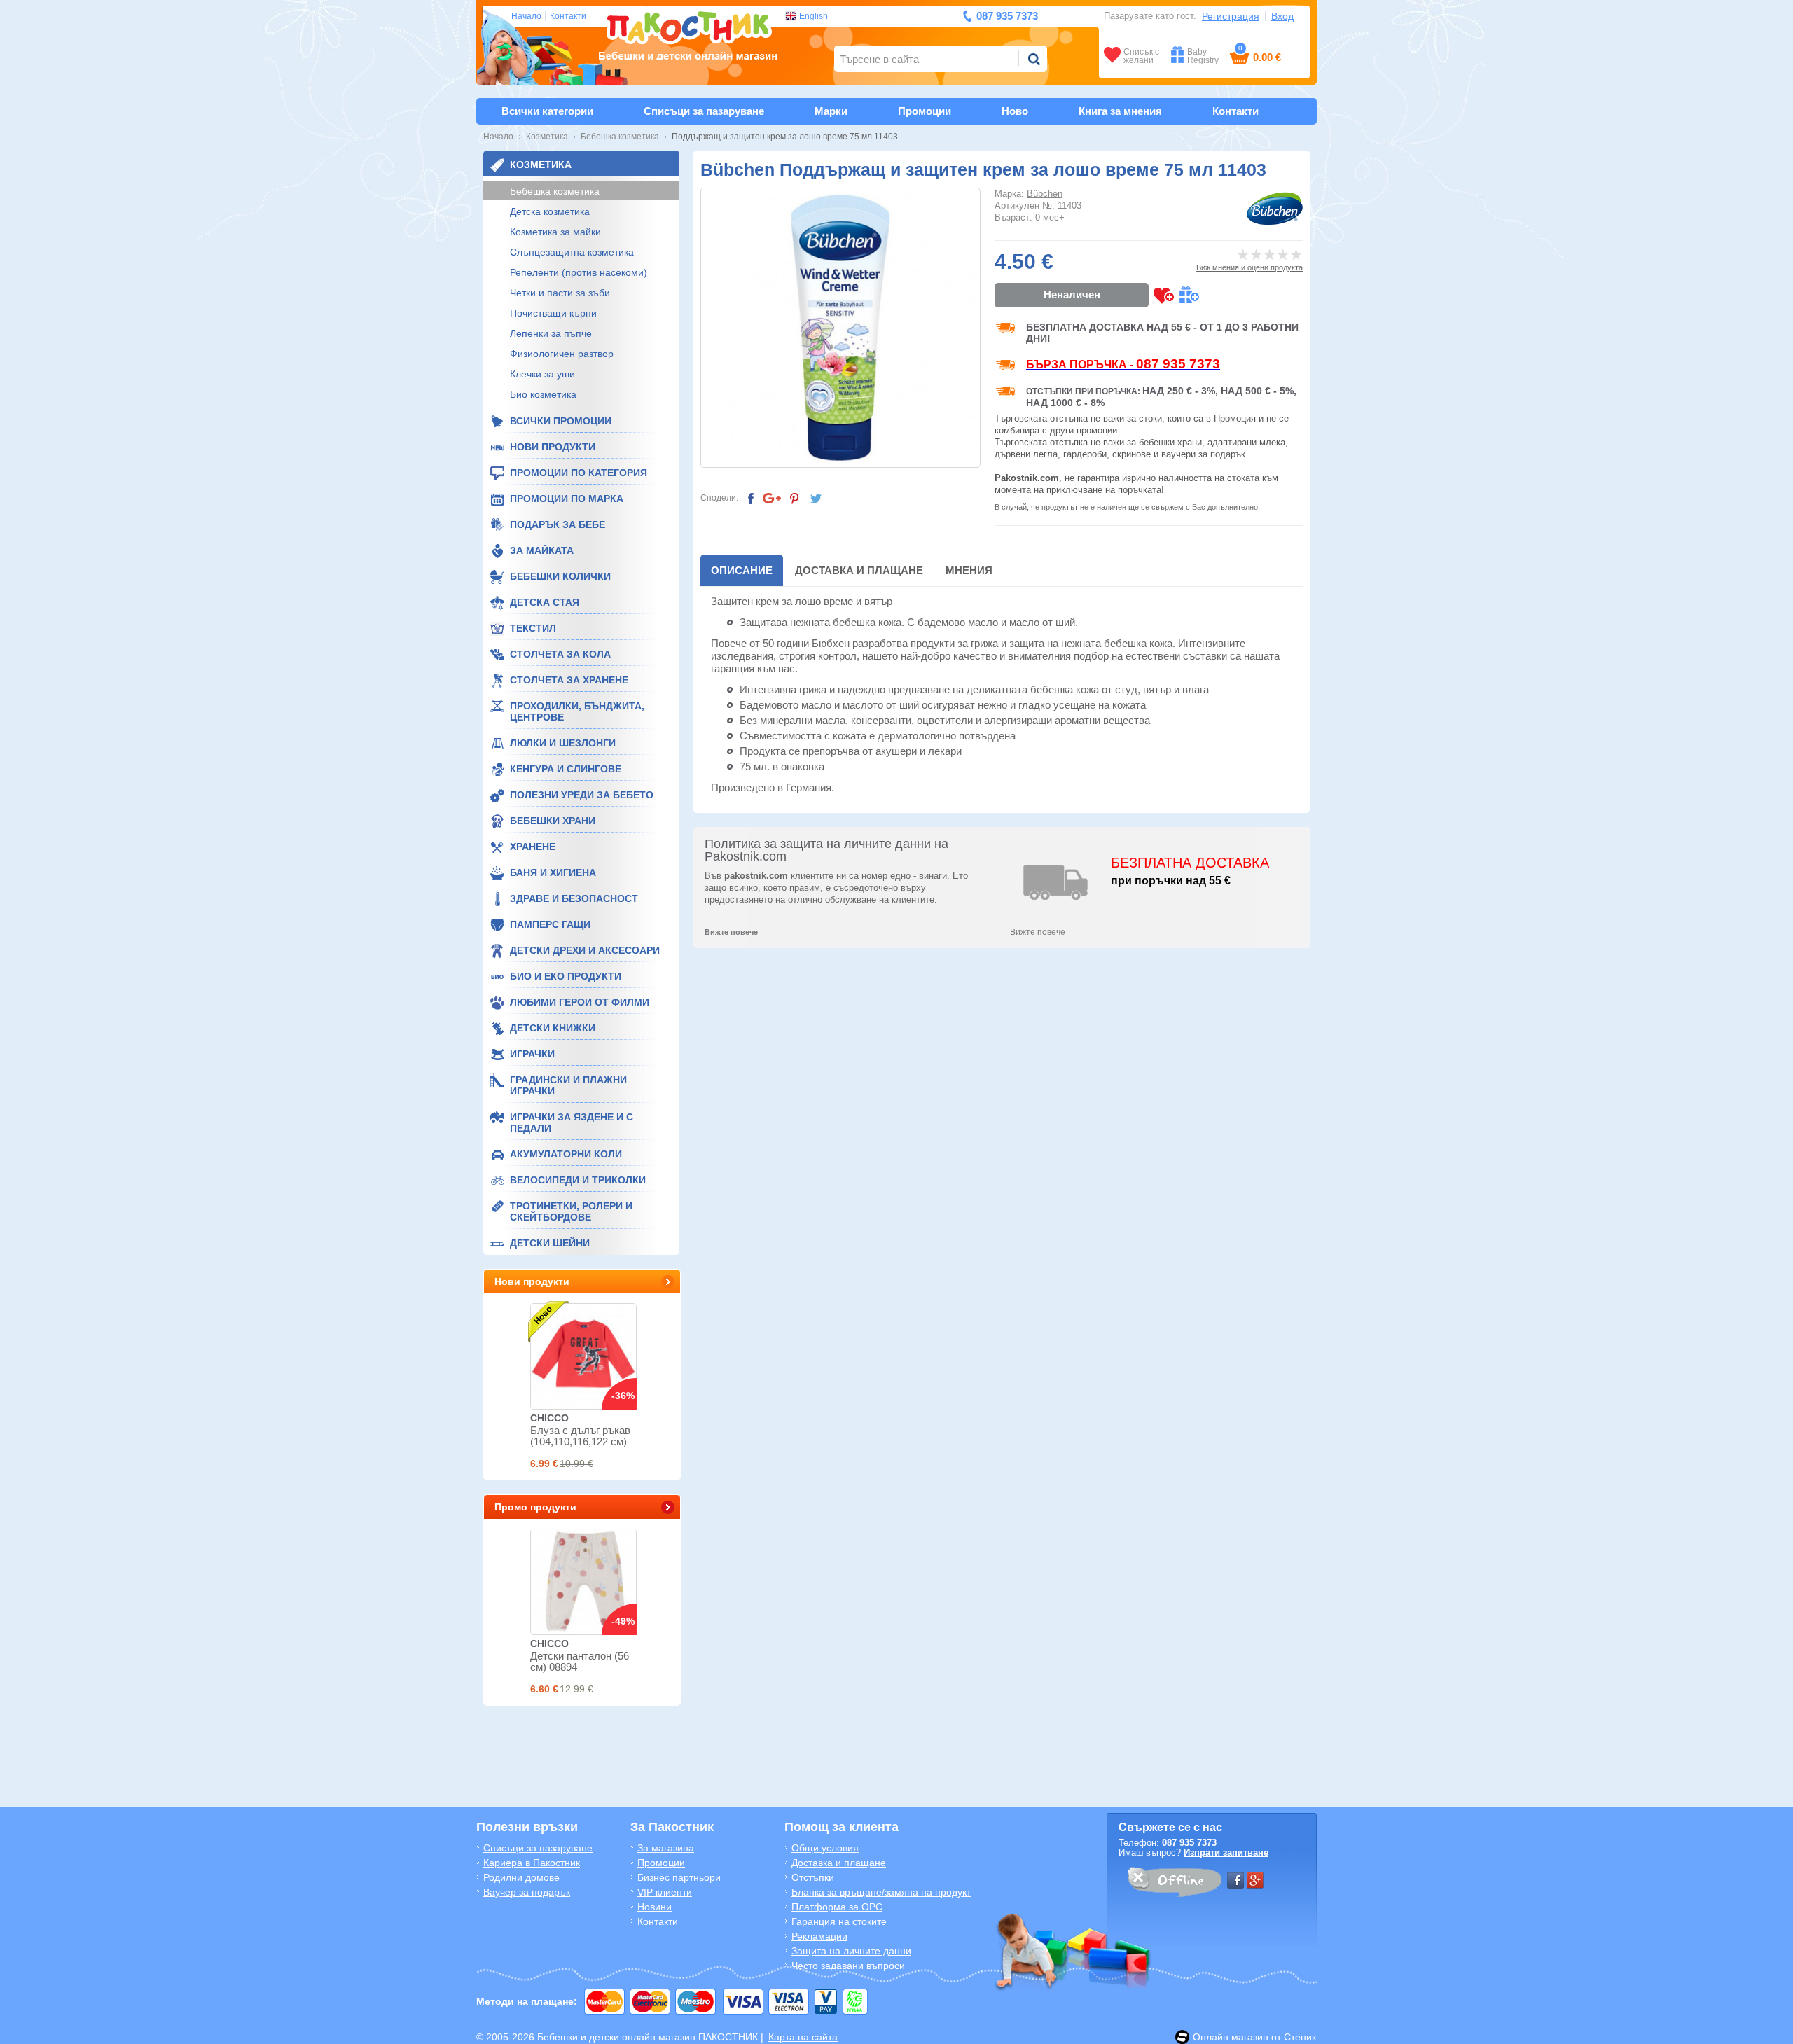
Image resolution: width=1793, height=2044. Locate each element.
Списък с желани (1141, 56)
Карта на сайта (803, 2037)
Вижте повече (1038, 932)
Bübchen (1045, 194)
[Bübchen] (1275, 209)
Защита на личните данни (851, 1951)
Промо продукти (535, 1507)
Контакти (568, 16)
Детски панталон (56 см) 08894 (580, 1661)
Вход (1282, 16)
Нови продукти (532, 1281)
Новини (655, 1907)
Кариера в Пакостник (532, 1863)
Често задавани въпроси (848, 1966)
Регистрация (1231, 16)
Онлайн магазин (1231, 2037)
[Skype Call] (1174, 1884)
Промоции (925, 111)
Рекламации (819, 1936)
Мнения (969, 570)
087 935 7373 (1189, 1843)
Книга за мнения (1120, 111)
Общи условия (825, 1848)
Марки (831, 111)
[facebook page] (1235, 1880)
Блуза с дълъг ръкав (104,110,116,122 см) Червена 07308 (580, 1441)
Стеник (1300, 2037)
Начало (526, 16)
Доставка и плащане (859, 570)
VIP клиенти (665, 1892)
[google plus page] (1255, 1880)
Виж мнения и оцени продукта (1249, 267)
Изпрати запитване (1226, 1852)
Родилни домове (521, 1877)
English (814, 16)
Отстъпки (813, 1877)
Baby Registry (1203, 56)
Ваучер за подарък (527, 1892)
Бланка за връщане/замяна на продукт (881, 1892)
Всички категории (547, 111)
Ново (1015, 111)
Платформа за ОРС (837, 1907)
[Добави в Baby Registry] (1189, 295)
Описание (742, 570)
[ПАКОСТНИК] (688, 34)
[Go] (1034, 59)
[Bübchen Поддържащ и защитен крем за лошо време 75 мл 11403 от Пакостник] (840, 328)
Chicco (549, 1418)
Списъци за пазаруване (704, 111)
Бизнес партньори (679, 1877)
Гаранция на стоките (839, 1921)
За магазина (666, 1848)
